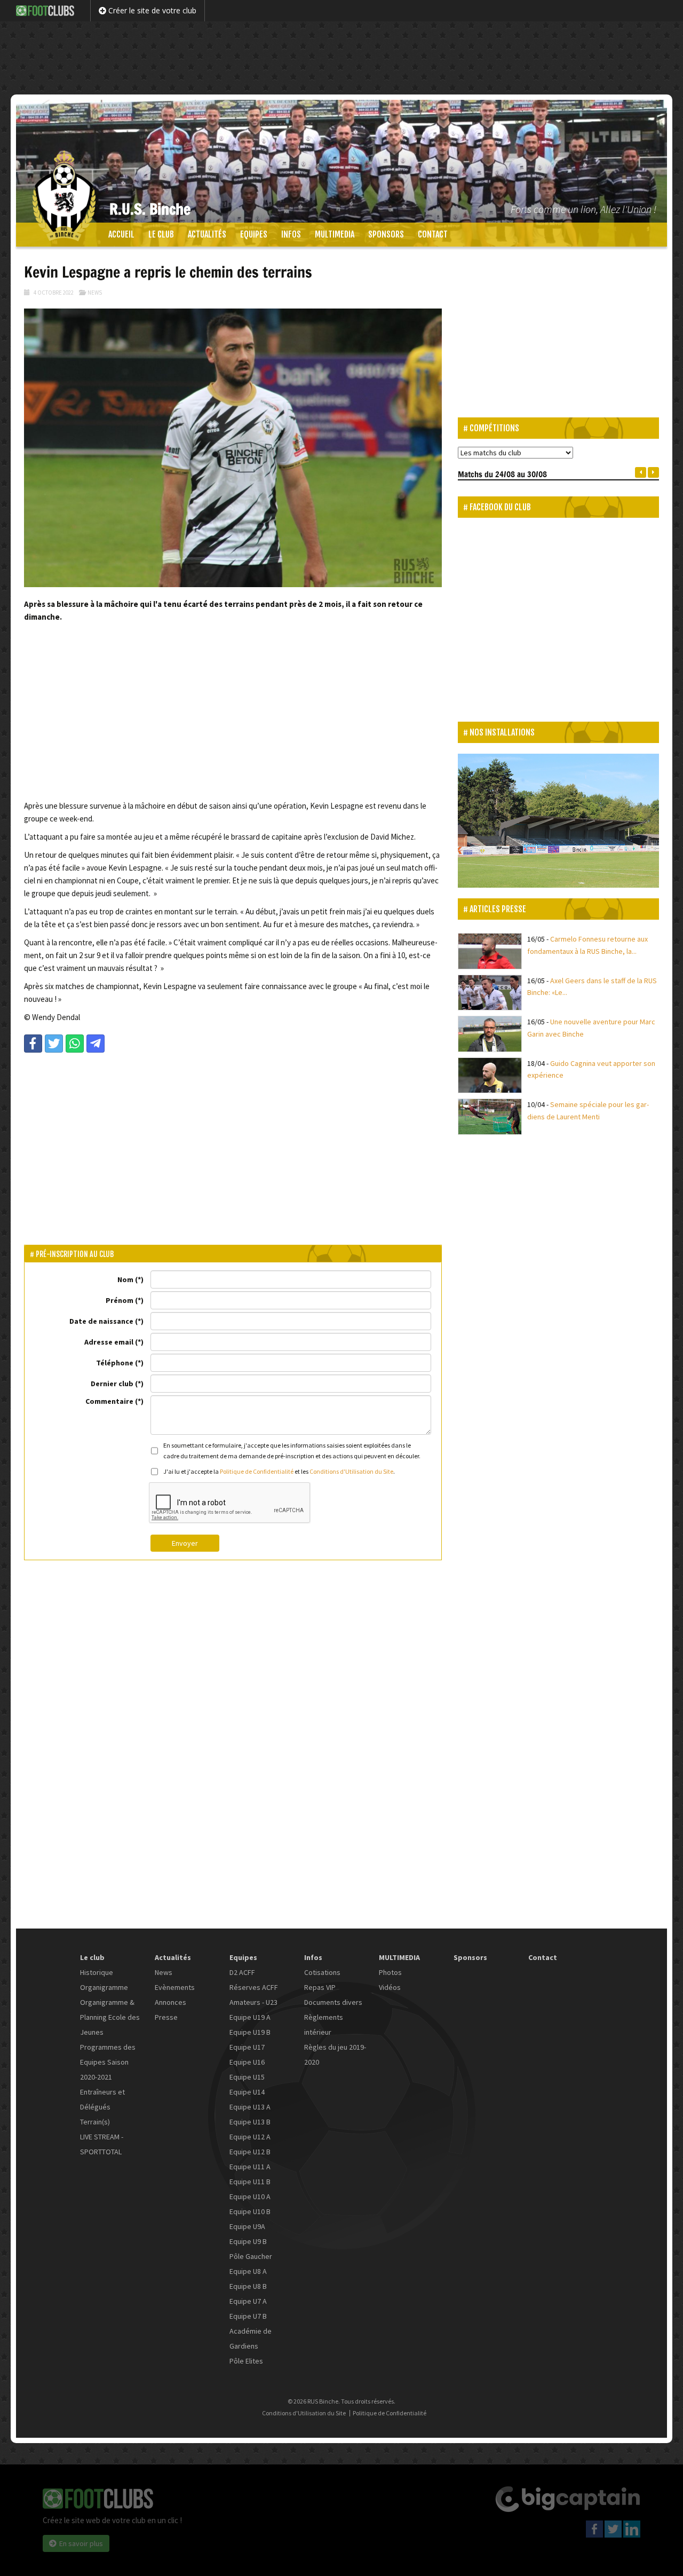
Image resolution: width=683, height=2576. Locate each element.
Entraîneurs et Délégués (102, 2099)
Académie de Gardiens (251, 2338)
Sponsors (386, 234)
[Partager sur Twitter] (54, 1044)
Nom (125, 1279)
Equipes (254, 234)
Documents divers (333, 2002)
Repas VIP (320, 1987)
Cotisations (322, 1972)
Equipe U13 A (250, 2107)
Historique (97, 1972)
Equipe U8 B (248, 2286)
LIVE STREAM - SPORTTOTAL (102, 2144)
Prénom (120, 1300)
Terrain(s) (95, 2122)
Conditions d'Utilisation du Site (351, 1471)
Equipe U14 (247, 2092)
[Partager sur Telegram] (96, 1044)
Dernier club (112, 1384)
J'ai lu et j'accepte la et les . (279, 1471)
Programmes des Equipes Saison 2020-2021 (108, 2062)
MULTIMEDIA (335, 234)
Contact (433, 234)
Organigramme (104, 1987)
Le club (161, 234)
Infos (291, 234)
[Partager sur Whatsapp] (75, 1044)
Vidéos (390, 1987)
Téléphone (115, 1363)
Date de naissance (101, 1321)
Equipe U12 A (250, 2137)
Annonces (170, 2002)
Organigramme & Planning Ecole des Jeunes (110, 2017)
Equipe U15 (247, 2077)
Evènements (175, 1987)
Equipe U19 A (250, 2017)
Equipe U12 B (250, 2152)
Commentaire (109, 1401)
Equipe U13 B (250, 2122)
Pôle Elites (246, 2361)
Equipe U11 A (250, 2167)
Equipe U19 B (250, 2032)
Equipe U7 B (248, 2316)
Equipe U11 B (250, 2182)
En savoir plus (81, 2543)
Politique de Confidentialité (257, 1471)
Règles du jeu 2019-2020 (335, 2055)
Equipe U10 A (250, 2196)
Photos (390, 1972)
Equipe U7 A (248, 2301)
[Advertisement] (341, 56)
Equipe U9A (247, 2226)
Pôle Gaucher (251, 2256)
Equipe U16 (247, 2062)
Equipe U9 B (248, 2241)
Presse (166, 2017)
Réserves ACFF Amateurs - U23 (254, 1995)
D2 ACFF (242, 1972)
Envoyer (185, 1543)
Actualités (207, 234)
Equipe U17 (247, 2047)
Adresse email (109, 1342)
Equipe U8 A (248, 2271)
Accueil (121, 234)
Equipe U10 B (250, 2211)
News (95, 293)
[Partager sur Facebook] (33, 1044)
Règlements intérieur (324, 2025)
